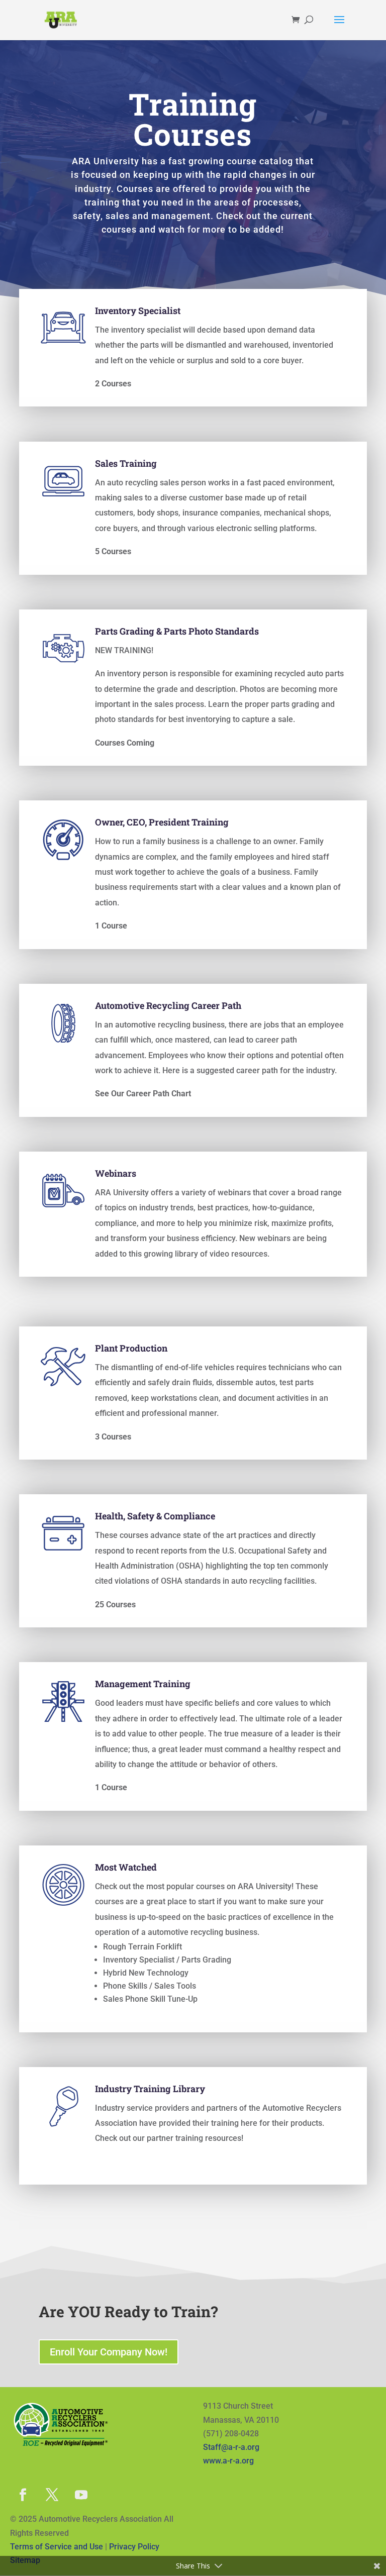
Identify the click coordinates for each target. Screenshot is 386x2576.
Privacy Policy (134, 2547)
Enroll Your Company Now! (109, 2352)
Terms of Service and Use (57, 2547)
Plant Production (131, 1348)
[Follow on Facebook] (23, 2495)
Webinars (116, 1173)
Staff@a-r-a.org (231, 2447)
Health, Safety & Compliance (155, 1516)
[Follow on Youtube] (81, 2495)
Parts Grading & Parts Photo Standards (177, 631)
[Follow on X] (52, 2495)
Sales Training (126, 463)
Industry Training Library (150, 2089)
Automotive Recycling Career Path (168, 1005)
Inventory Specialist (138, 311)
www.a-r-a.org (228, 2461)
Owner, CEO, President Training (162, 822)
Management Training (143, 1684)
